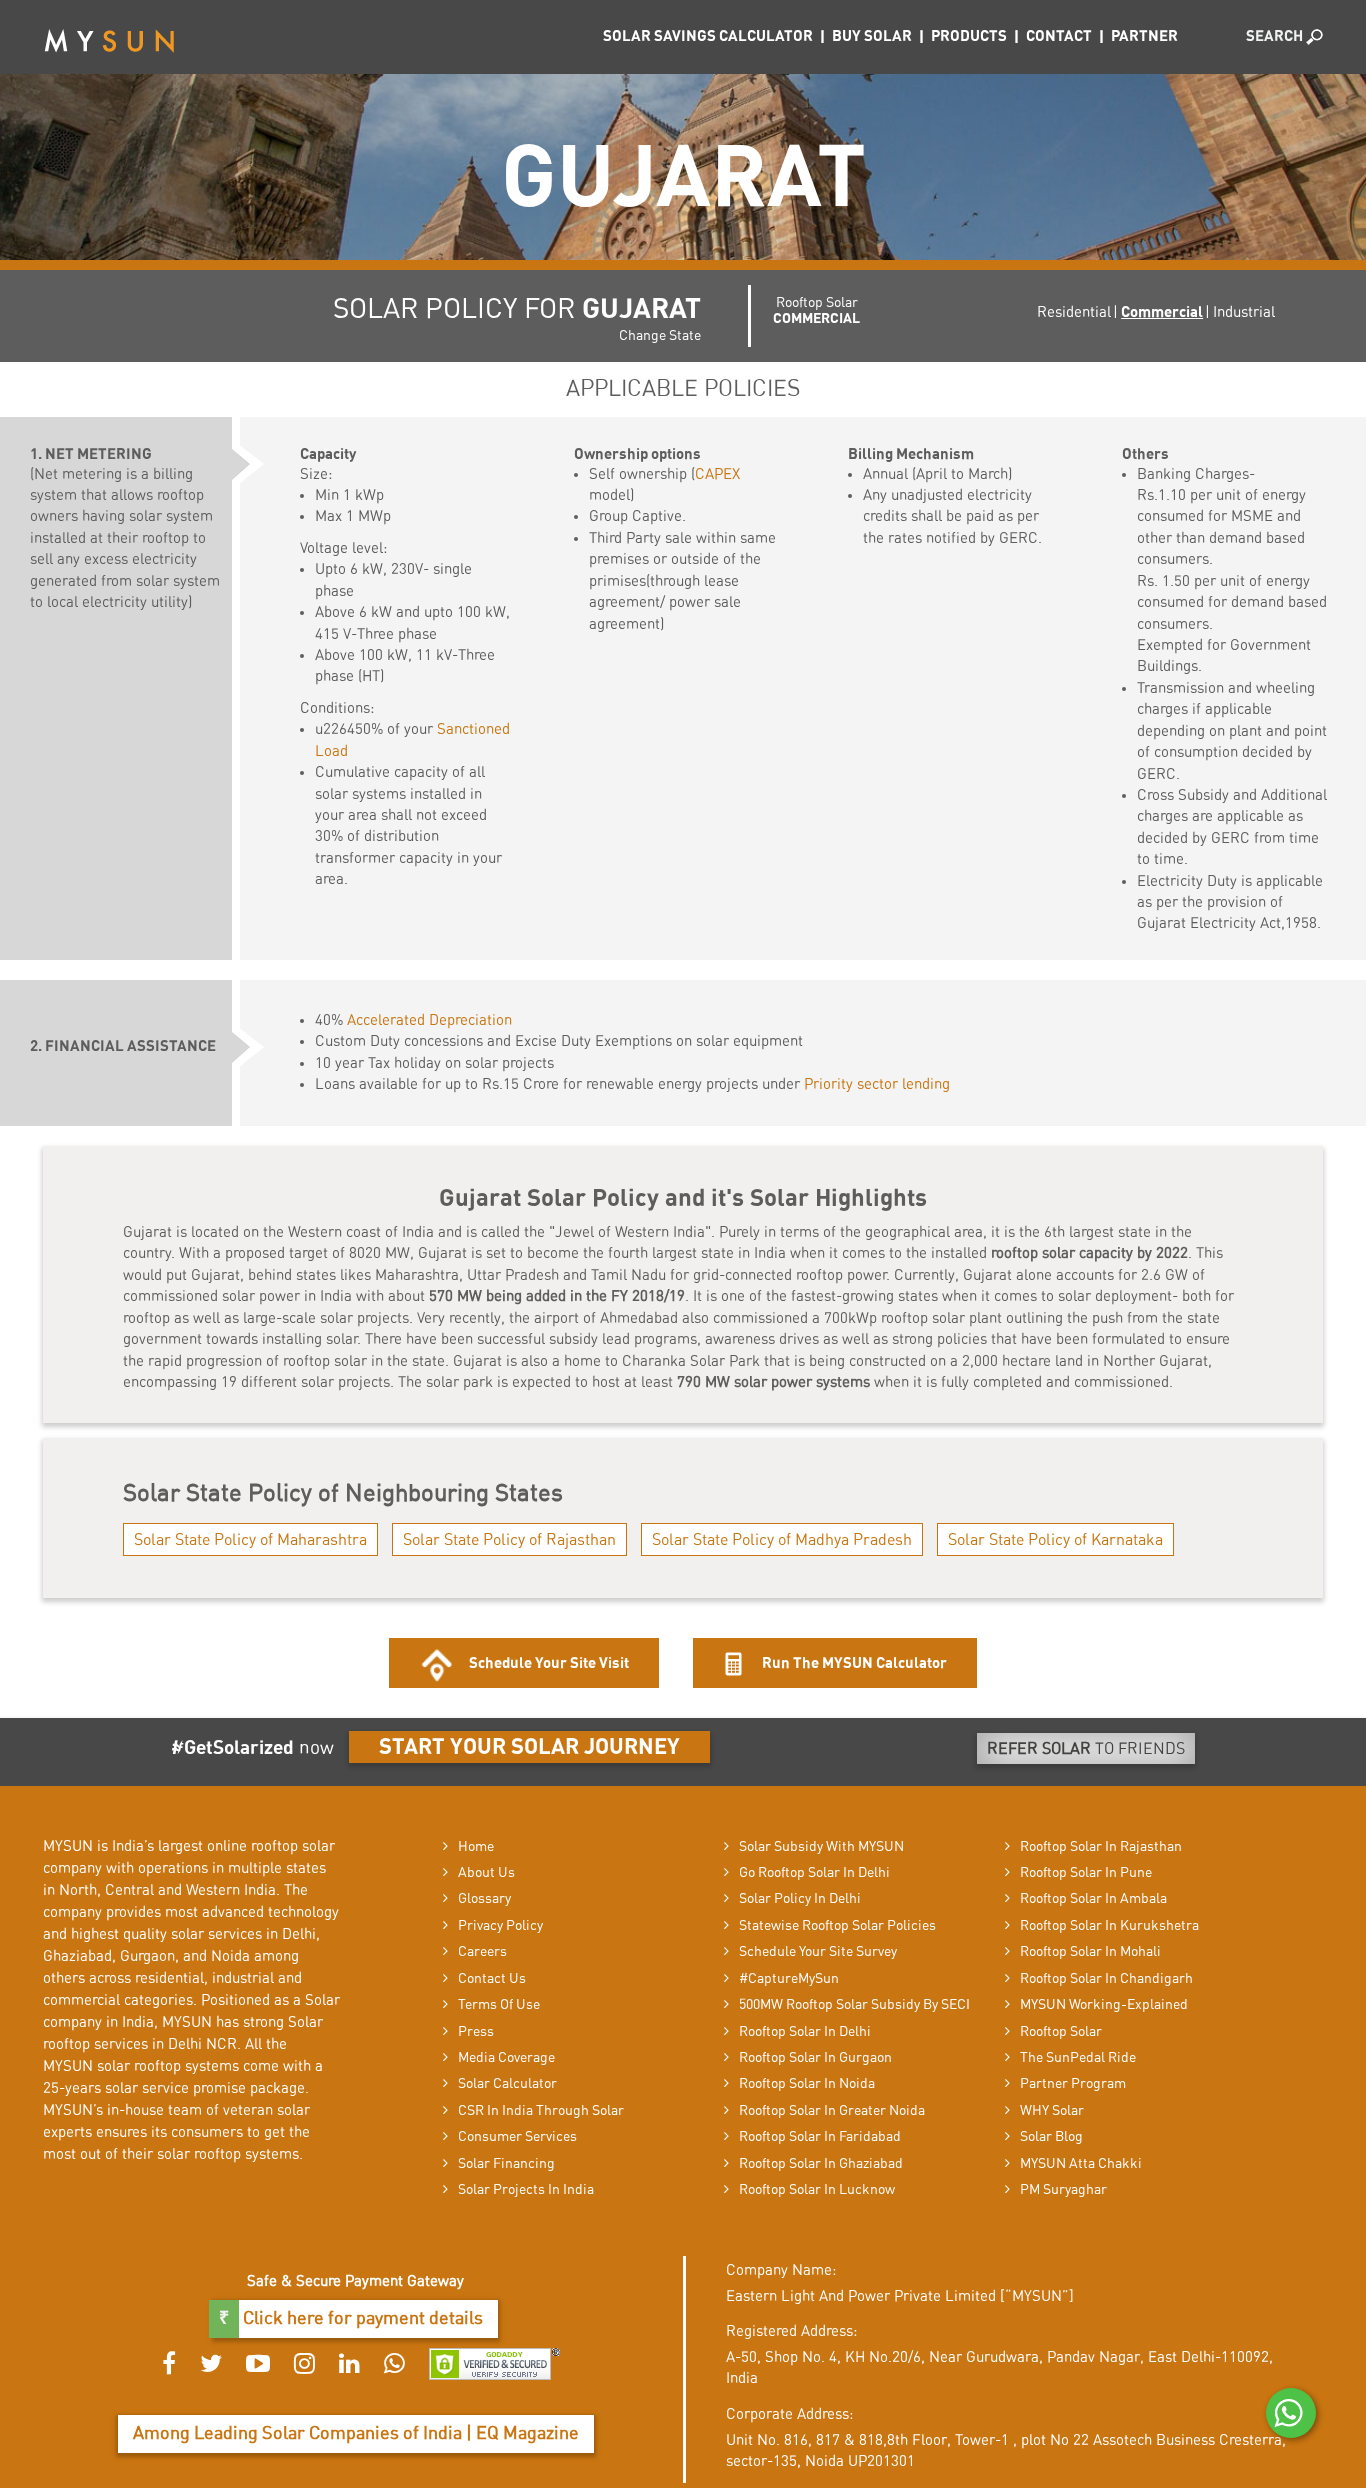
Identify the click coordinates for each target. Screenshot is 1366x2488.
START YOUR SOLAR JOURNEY (529, 1747)
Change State (660, 336)
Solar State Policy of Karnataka (1055, 1540)
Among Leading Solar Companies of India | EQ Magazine (356, 2434)
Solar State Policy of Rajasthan (509, 1540)
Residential (1074, 312)
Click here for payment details (361, 2319)
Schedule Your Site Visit (549, 1663)
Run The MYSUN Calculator (853, 1663)
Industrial (1244, 312)
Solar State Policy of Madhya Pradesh (782, 1540)
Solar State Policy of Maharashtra (250, 1540)
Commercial (1162, 312)
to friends (1086, 1749)
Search (1276, 36)
